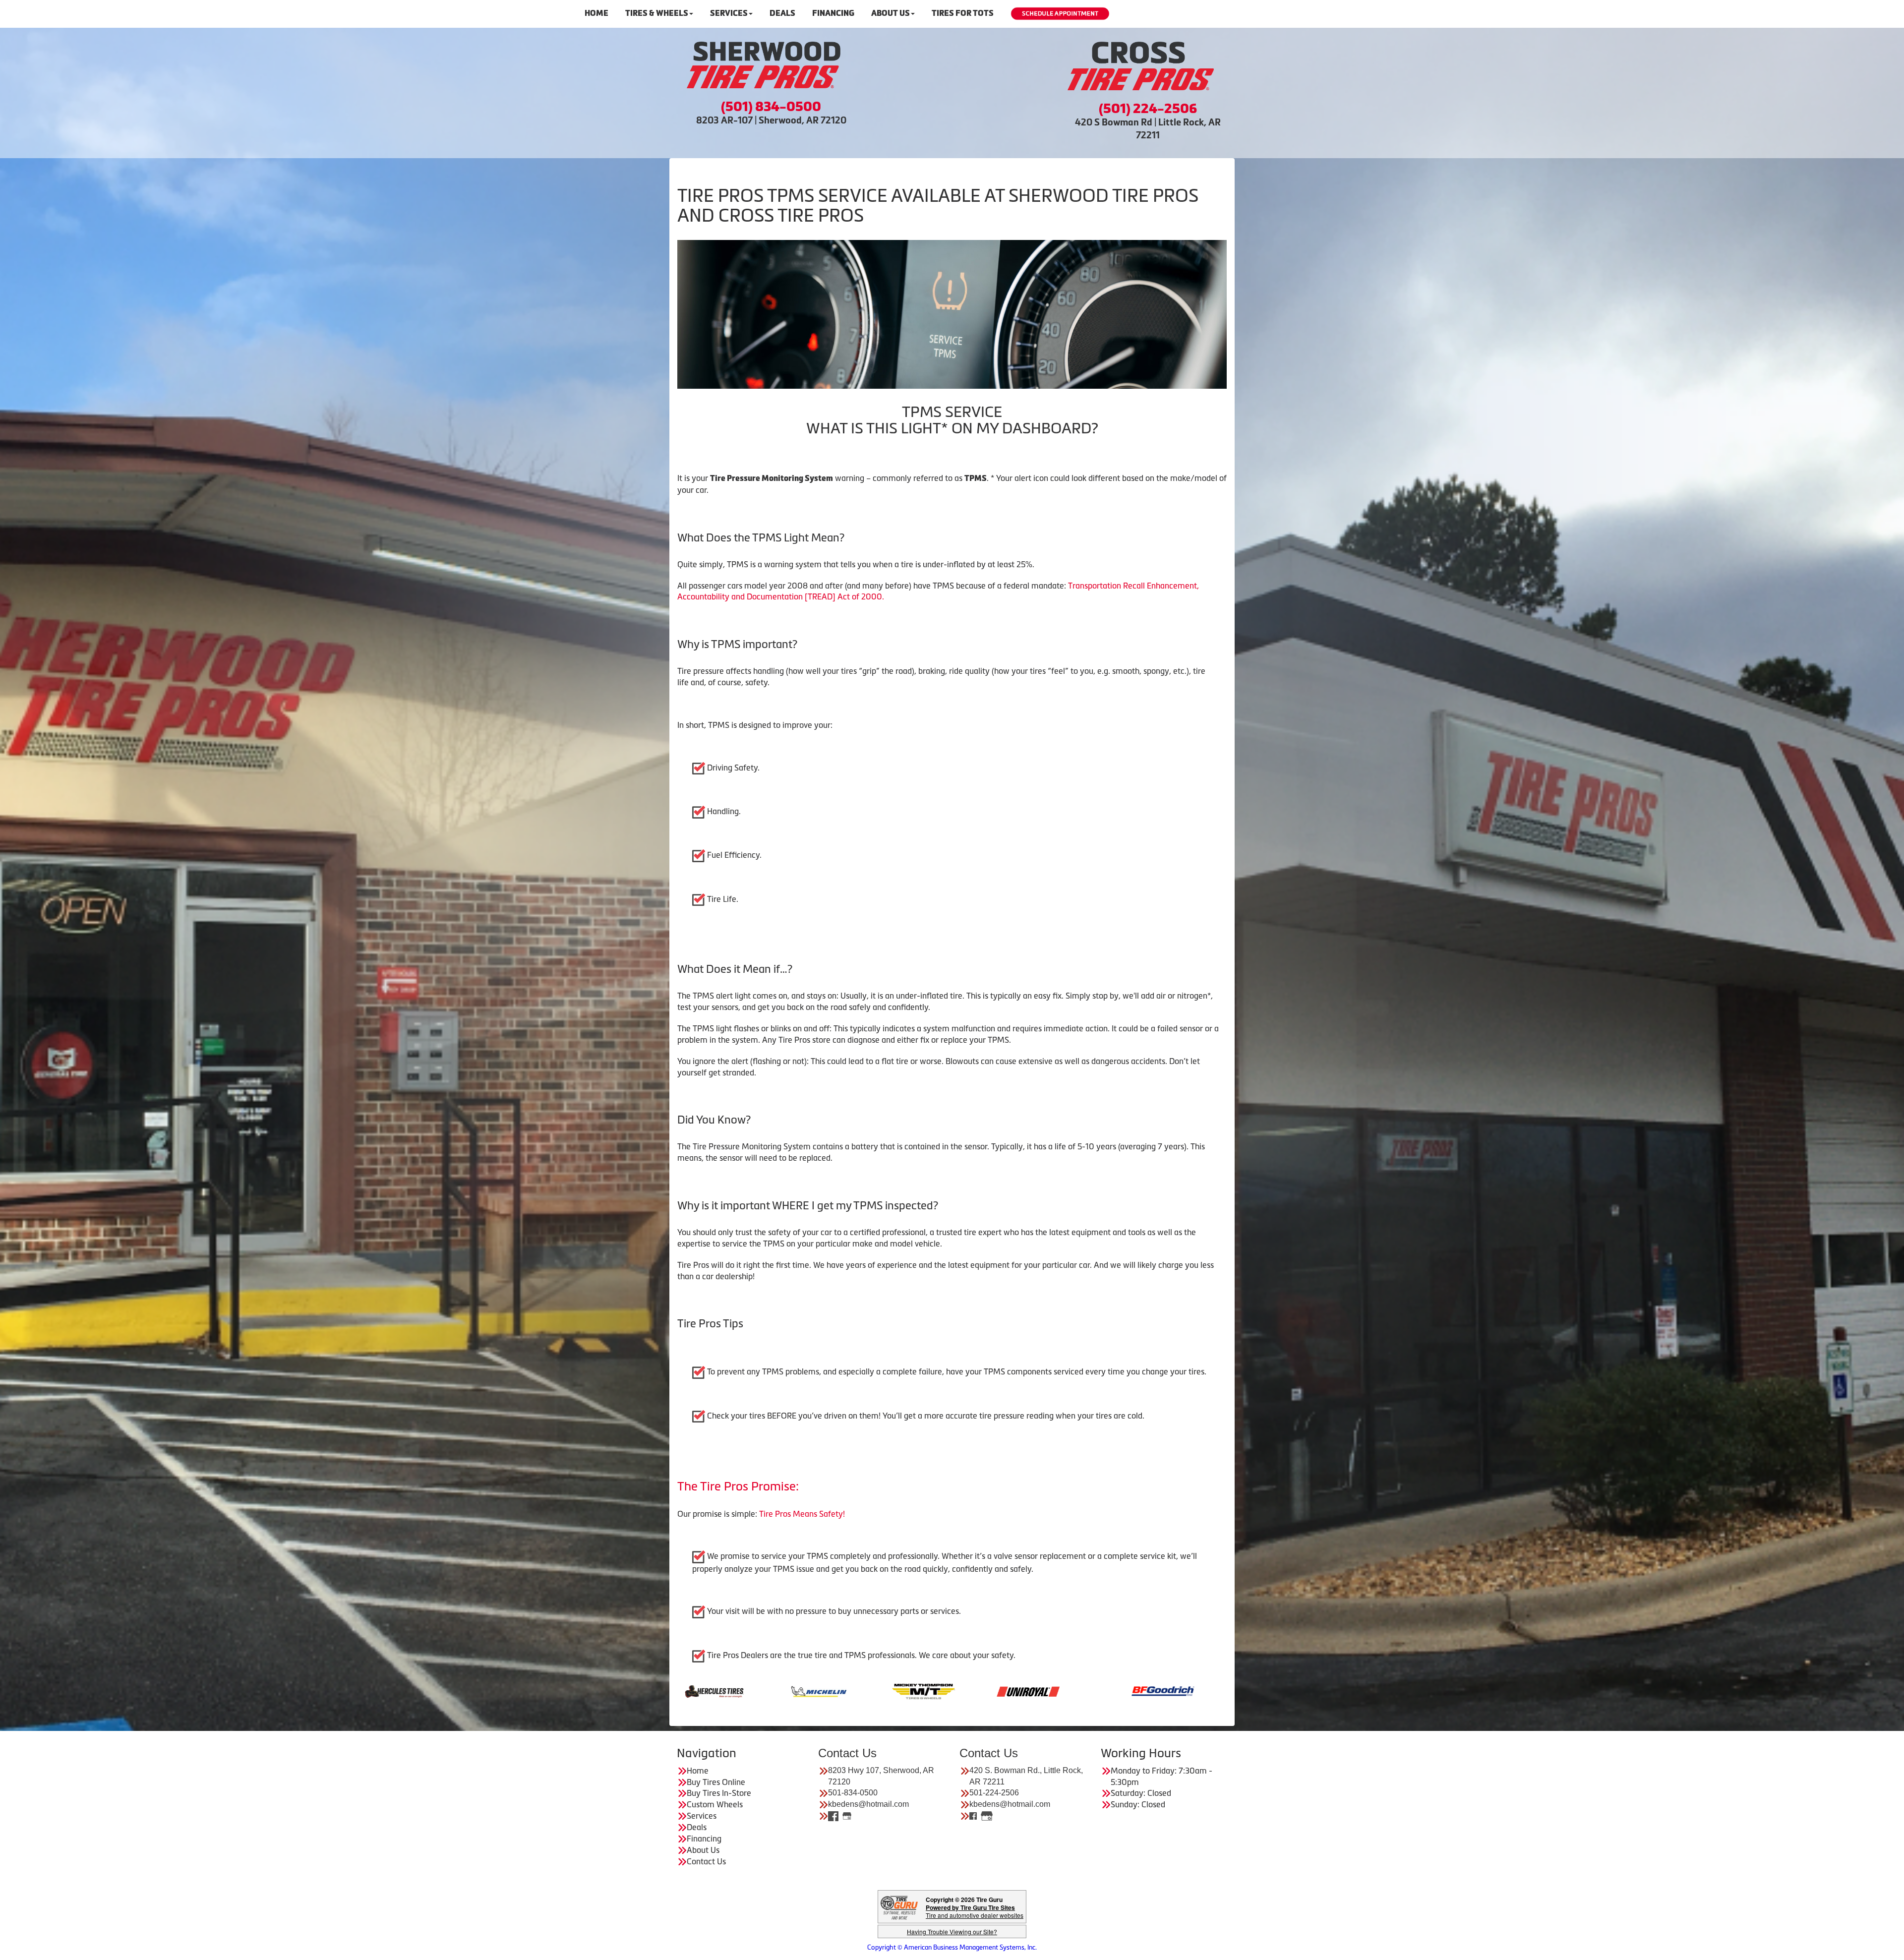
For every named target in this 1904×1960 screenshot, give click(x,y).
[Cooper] (862, 1690)
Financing (833, 13)
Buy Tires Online (716, 1782)
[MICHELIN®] (1176, 1690)
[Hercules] (1071, 1690)
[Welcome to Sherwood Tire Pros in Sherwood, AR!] (764, 65)
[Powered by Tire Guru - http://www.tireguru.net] (899, 1907)
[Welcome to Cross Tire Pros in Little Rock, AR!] (1140, 66)
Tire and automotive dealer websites (975, 1911)
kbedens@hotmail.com (868, 1804)
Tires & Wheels (657, 13)
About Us (891, 13)
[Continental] (757, 1690)
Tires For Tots (963, 13)
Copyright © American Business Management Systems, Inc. (952, 1947)
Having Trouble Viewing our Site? (952, 1931)
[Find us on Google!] (847, 1816)
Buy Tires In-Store (719, 1793)
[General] (967, 1690)
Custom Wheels (715, 1804)
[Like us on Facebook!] (833, 1816)
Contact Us (706, 1861)
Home (596, 13)
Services (729, 13)
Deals (782, 13)
